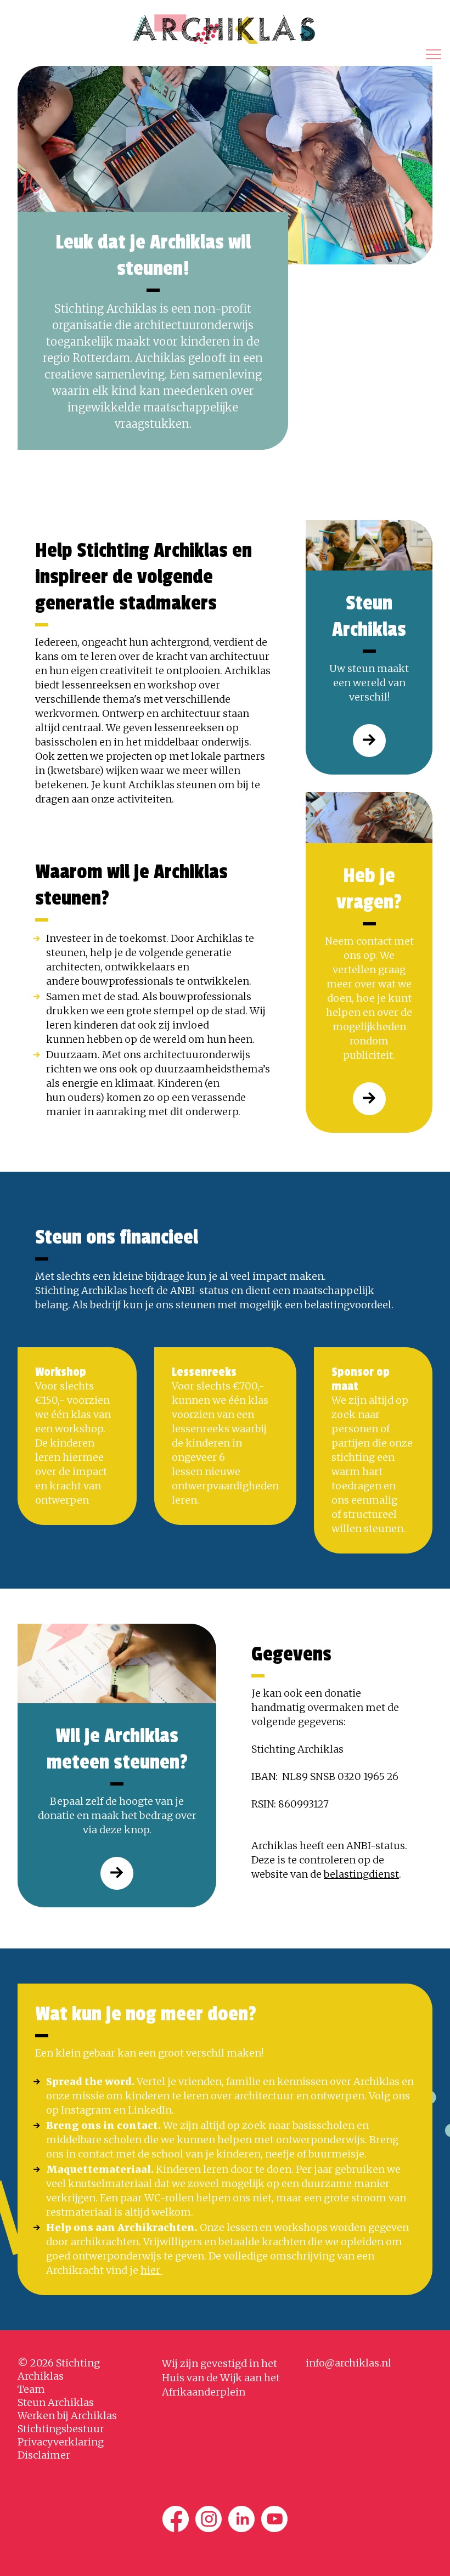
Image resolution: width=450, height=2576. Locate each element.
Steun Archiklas (56, 2402)
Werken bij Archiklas (67, 2416)
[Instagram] (209, 2519)
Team (31, 2389)
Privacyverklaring (61, 2442)
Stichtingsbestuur (61, 2429)
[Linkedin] (241, 2519)
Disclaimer (44, 2455)
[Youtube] (274, 2519)
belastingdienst (361, 1874)
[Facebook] (176, 2519)
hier (151, 2270)
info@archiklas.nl (348, 2363)
